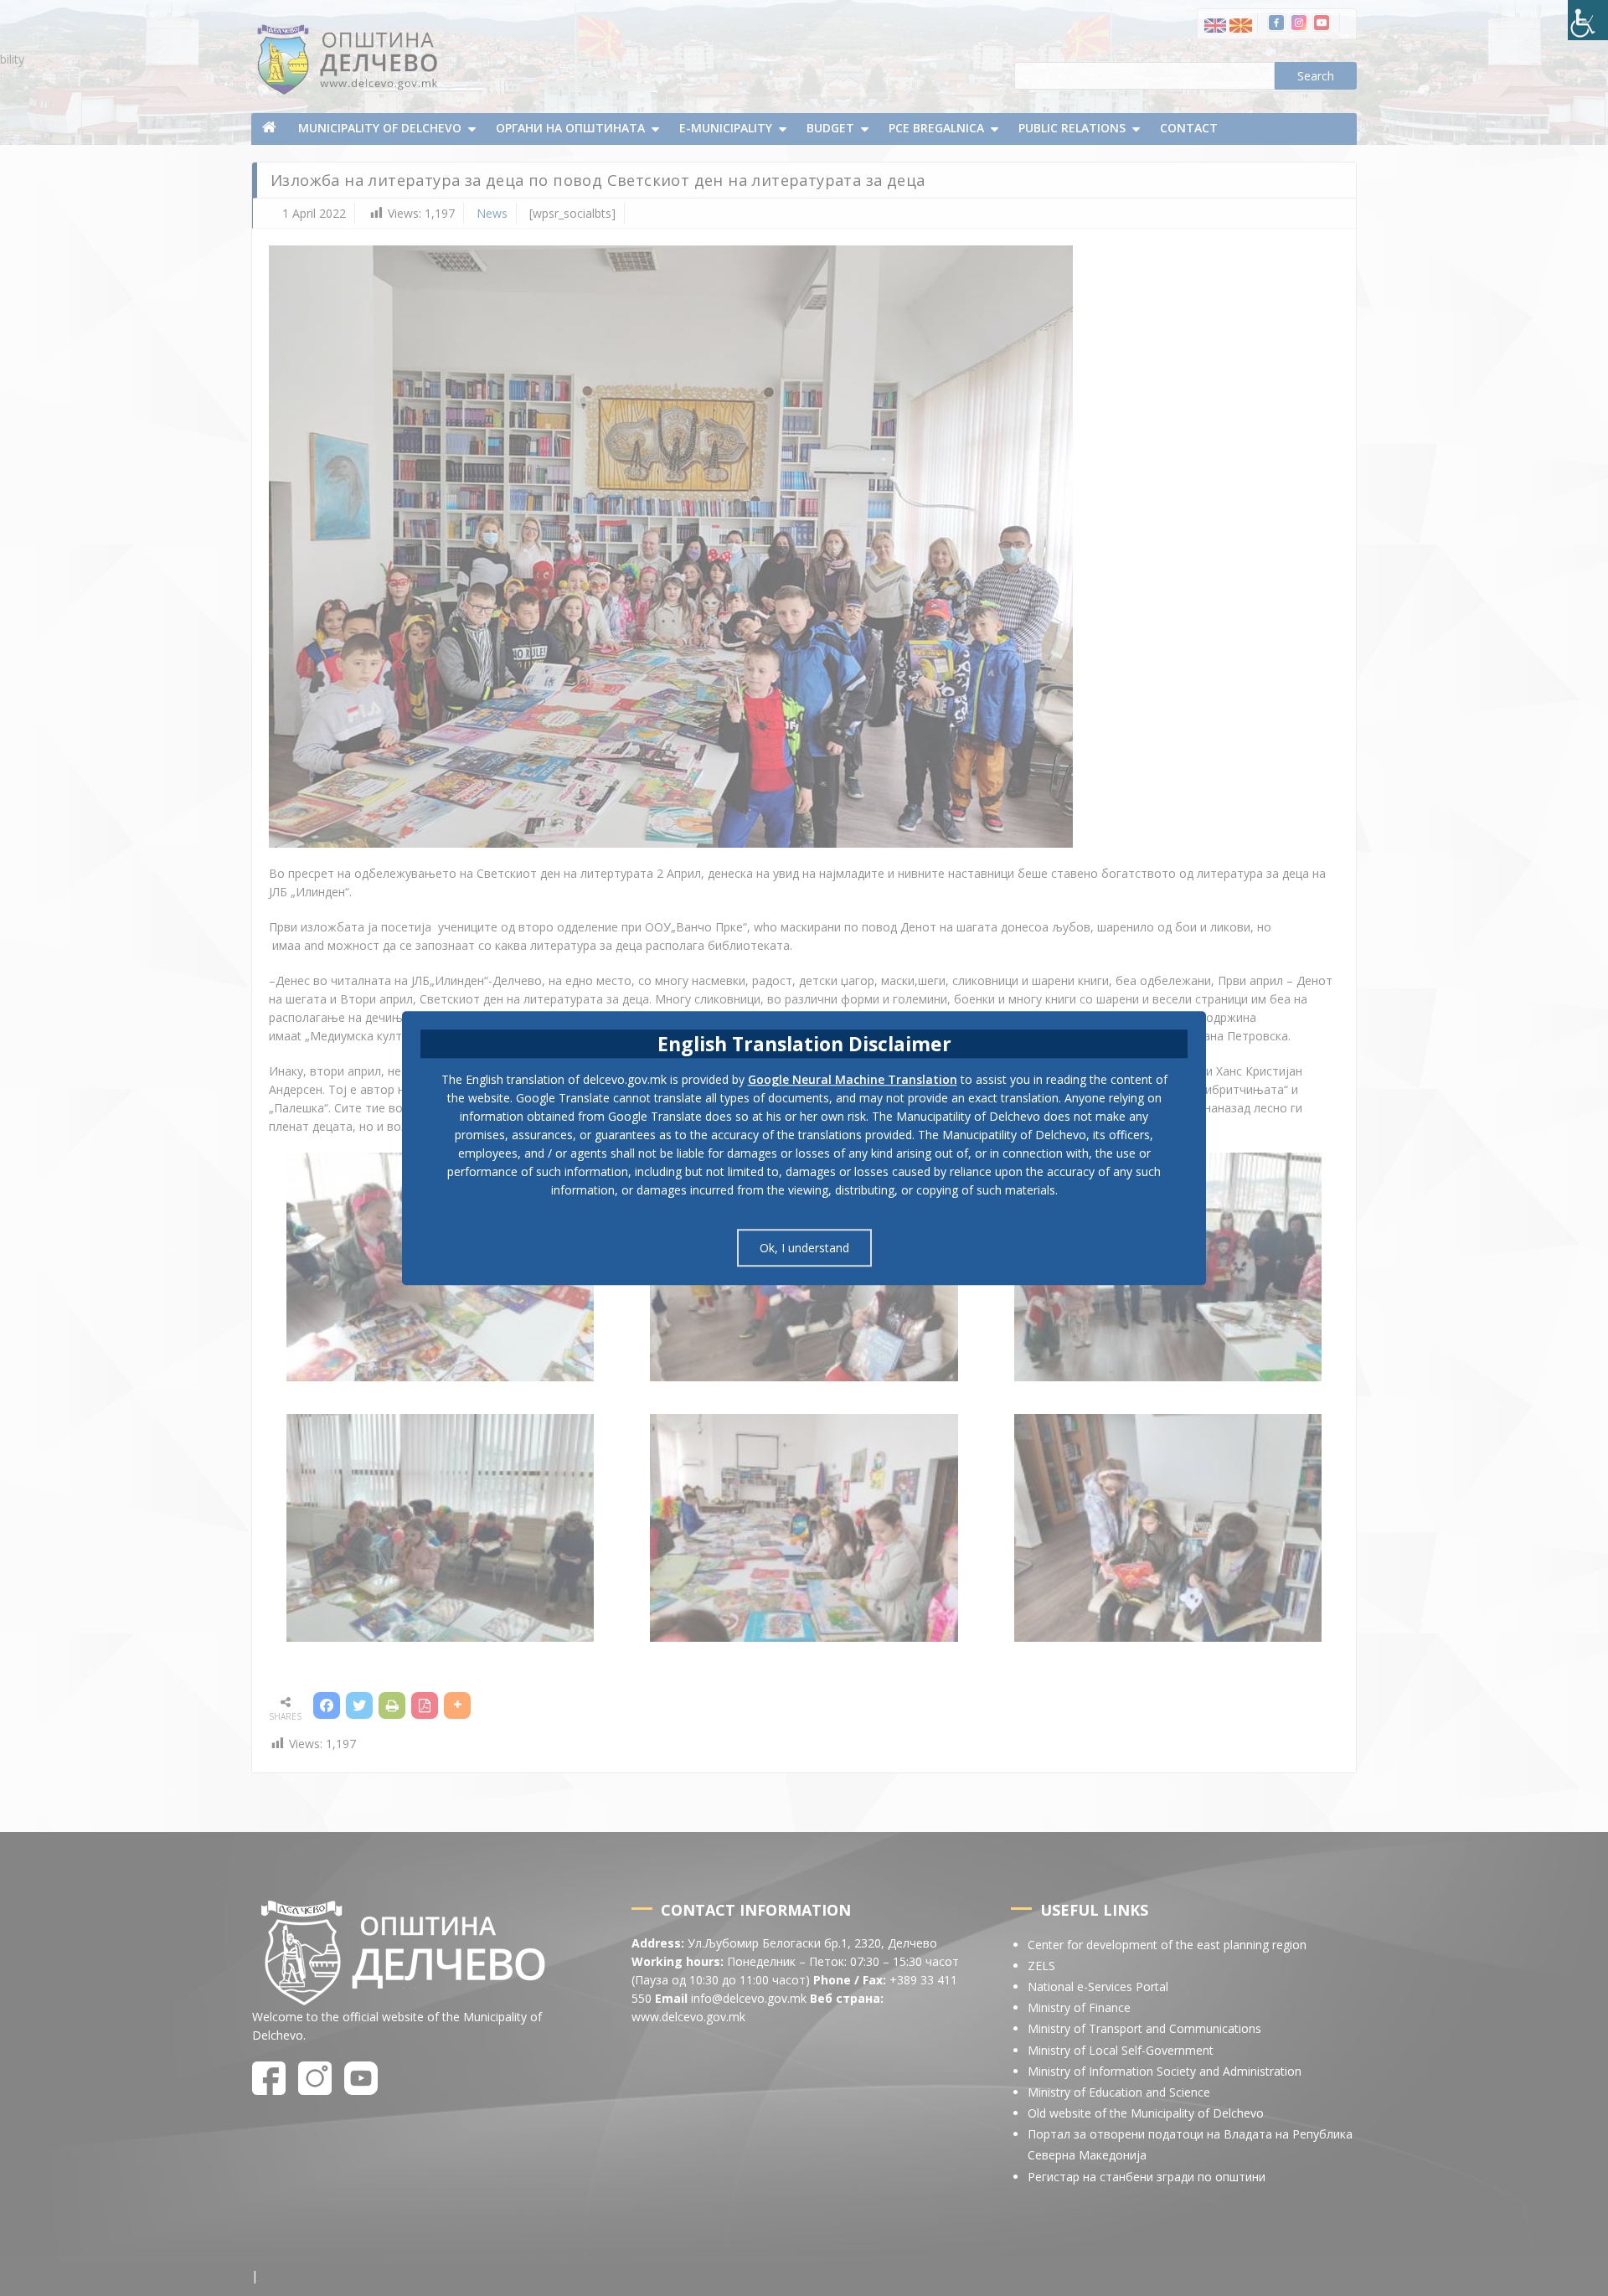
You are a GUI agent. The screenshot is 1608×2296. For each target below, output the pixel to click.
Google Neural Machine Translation (853, 1079)
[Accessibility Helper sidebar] (1588, 20)
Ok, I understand (804, 1248)
